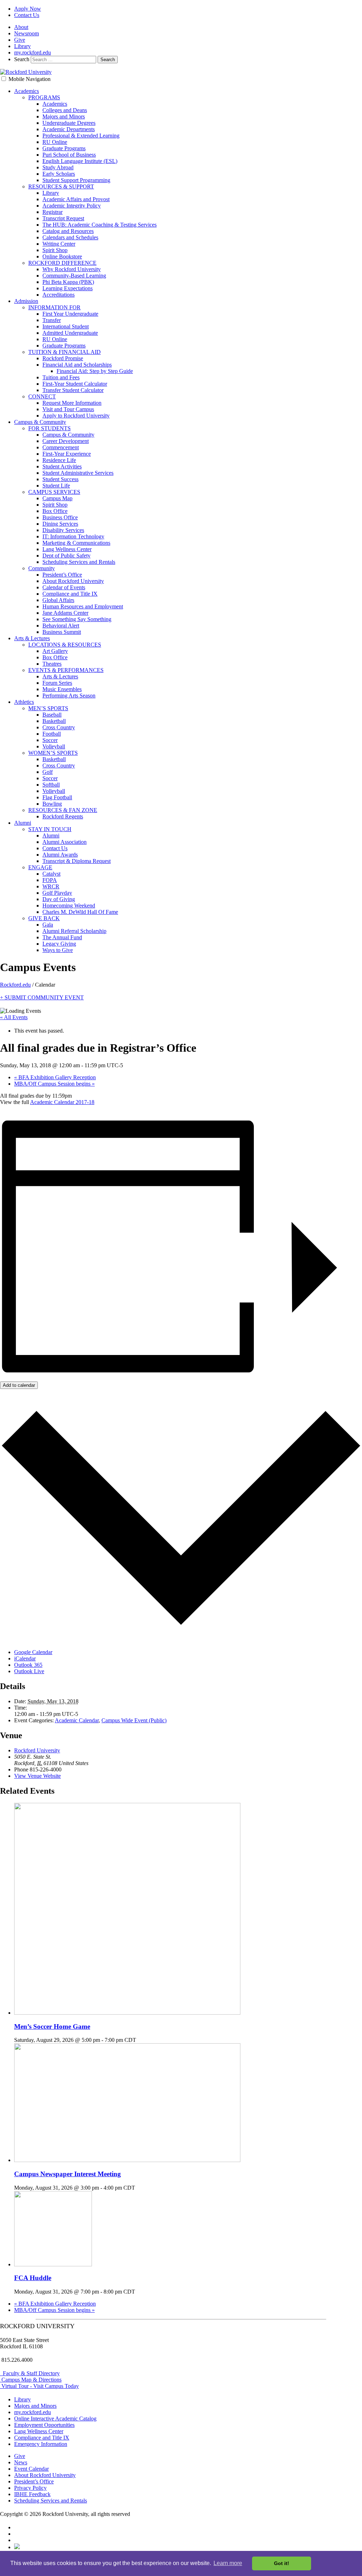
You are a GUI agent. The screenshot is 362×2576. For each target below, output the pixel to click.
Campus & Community (40, 422)
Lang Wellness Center (67, 549)
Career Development (66, 441)
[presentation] (127, 2013)
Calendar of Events (64, 587)
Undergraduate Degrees (69, 123)
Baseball (52, 715)
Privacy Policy (30, 2488)
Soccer (50, 740)
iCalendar (25, 1658)
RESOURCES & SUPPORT (61, 186)
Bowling (52, 804)
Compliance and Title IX (70, 594)
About (21, 27)
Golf (48, 772)
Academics (27, 91)
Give (20, 40)
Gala (48, 925)
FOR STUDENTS (49, 428)
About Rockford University (73, 581)
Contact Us (27, 15)
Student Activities (62, 466)
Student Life (56, 486)
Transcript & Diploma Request (77, 861)
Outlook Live (29, 1671)
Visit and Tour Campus (68, 409)
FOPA (50, 880)
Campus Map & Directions (31, 2380)
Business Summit (62, 632)
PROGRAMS (44, 97)
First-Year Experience (67, 454)
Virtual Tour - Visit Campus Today (39, 2386)
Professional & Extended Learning (81, 136)
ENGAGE (40, 867)
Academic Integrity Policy (72, 206)
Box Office (55, 511)
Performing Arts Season (69, 696)
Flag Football (57, 797)
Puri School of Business (69, 155)
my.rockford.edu (33, 52)
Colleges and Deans (65, 110)
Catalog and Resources (68, 231)
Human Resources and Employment (83, 606)
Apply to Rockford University (76, 416)
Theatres (52, 664)
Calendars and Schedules (70, 237)
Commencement (61, 447)
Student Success (60, 479)
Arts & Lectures (32, 638)
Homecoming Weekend (69, 906)
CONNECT (42, 396)
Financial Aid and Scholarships (77, 365)
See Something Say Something (77, 619)
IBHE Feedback (32, 2494)
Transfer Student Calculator (73, 390)
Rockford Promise (63, 358)
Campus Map (57, 498)
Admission (26, 301)
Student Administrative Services (78, 473)
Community (42, 568)
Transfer (52, 320)
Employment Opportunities (44, 2425)
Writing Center (59, 244)
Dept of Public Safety (66, 556)
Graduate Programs (64, 148)
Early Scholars (59, 174)
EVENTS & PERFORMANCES (66, 670)
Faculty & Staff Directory (30, 2373)
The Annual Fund (62, 937)
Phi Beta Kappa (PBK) (68, 282)
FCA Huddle (33, 2278)
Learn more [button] (228, 2563)
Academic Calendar (77, 1720)
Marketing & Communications (76, 543)
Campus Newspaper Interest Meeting (68, 2174)
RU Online (55, 142)
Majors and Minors (64, 116)
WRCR (51, 886)
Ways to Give (58, 950)
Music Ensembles (62, 689)
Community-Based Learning (74, 276)
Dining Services (60, 524)
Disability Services (63, 530)
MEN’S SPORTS (48, 708)
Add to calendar (19, 1385)
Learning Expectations (68, 288)
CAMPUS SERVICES (54, 492)
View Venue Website (37, 1776)
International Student (66, 326)
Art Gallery (55, 651)
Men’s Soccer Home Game (52, 2026)
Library (22, 46)
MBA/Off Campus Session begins (54, 1084)
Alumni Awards (60, 855)
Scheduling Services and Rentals (79, 562)
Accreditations (59, 295)
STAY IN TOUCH (50, 829)
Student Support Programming (76, 180)
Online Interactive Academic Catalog (55, 2419)
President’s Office (62, 575)
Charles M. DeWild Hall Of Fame (80, 912)
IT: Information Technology (73, 536)
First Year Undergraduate (70, 314)
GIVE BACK (44, 918)
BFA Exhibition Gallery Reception (55, 1077)
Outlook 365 (28, 1665)
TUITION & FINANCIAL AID (65, 352)
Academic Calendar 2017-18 (62, 1102)
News (21, 2462)
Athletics (24, 702)
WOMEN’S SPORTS (53, 753)
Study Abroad (58, 167)
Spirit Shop (55, 250)
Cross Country (59, 727)
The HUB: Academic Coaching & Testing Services (100, 225)
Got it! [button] (282, 2563)
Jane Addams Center (65, 613)
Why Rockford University (72, 269)
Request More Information (72, 403)
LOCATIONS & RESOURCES (65, 645)
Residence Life (59, 460)
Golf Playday (57, 893)
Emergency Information (41, 2444)
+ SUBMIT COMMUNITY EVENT (42, 997)
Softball (51, 785)
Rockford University (37, 1750)
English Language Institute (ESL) (80, 161)
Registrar (52, 212)
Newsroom (27, 33)
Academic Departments (69, 129)
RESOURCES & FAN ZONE (63, 810)
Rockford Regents (63, 816)
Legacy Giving (59, 944)
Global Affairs (58, 600)
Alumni (23, 823)
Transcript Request (63, 218)
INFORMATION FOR (54, 307)
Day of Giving (59, 899)
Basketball (54, 721)
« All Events (14, 1017)
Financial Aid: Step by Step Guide (95, 371)
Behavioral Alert (61, 626)
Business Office (60, 517)
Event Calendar (31, 2469)
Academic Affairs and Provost (76, 199)
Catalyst (51, 874)
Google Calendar (33, 1652)
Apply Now (28, 9)
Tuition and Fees (61, 377)
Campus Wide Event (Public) (134, 1720)
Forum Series (57, 683)
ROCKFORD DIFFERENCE (62, 263)
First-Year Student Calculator (75, 384)
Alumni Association (65, 842)
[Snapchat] (17, 2547)
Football (52, 734)
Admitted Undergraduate (70, 333)
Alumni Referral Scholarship (74, 931)
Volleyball (54, 746)
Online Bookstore (62, 256)
